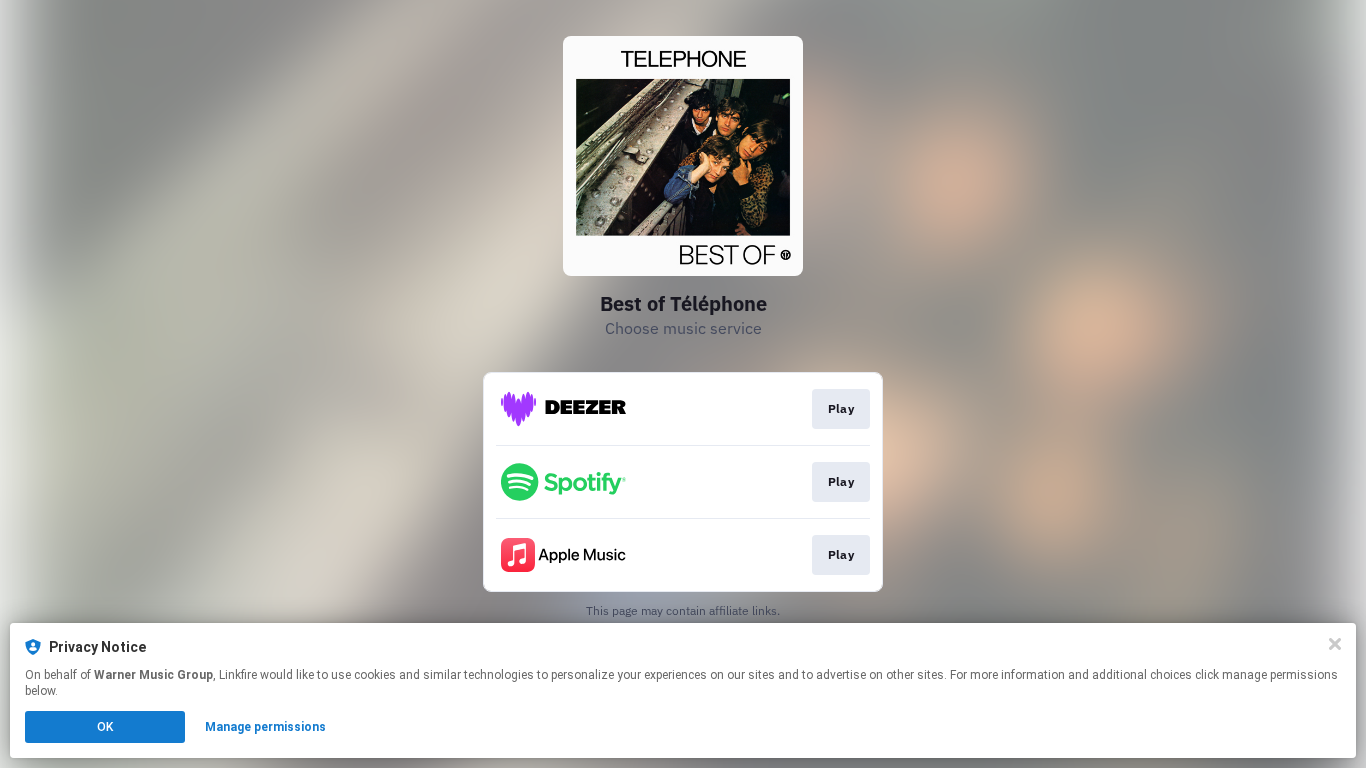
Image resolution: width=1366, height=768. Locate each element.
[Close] (1335, 644)
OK (105, 727)
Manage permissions (265, 727)
